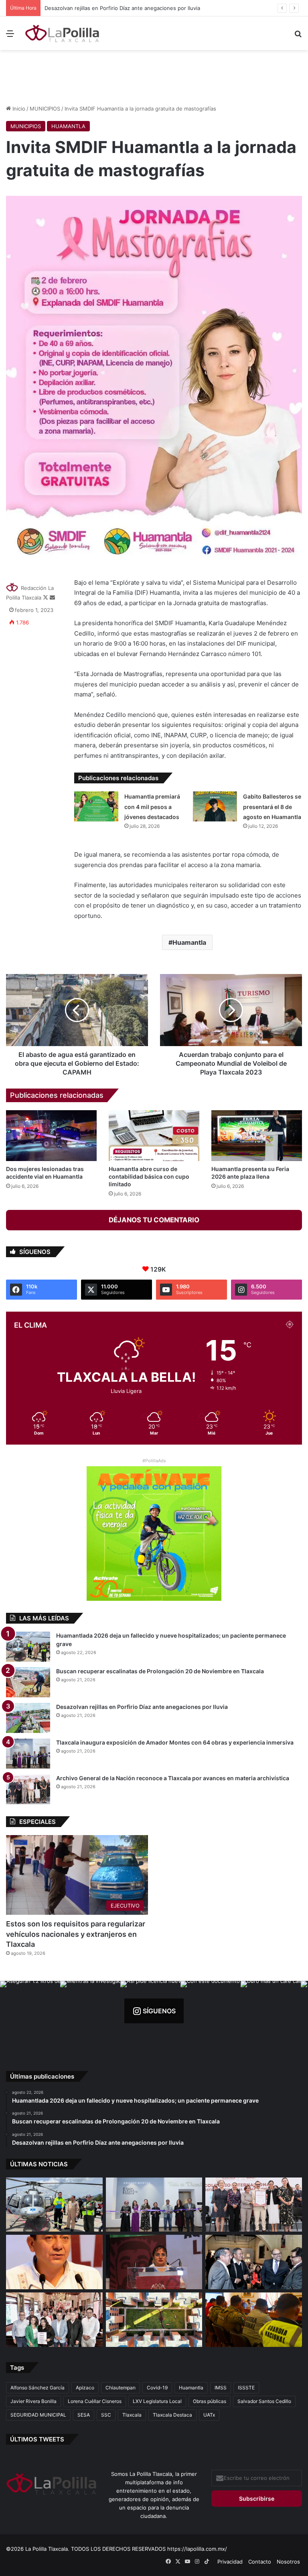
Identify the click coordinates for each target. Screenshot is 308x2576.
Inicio (18, 109)
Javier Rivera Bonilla (33, 2401)
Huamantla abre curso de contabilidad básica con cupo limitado (149, 1176)
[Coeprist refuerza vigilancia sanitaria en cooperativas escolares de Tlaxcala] (54, 2262)
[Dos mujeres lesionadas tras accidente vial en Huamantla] (51, 1136)
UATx (209, 2415)
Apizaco (85, 2388)
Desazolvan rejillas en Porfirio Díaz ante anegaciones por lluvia (142, 1707)
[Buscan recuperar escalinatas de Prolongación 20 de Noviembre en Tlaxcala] (28, 1682)
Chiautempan (121, 2388)
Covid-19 (157, 2388)
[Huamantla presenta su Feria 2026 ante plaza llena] (257, 1136)
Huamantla (189, 942)
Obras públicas (210, 2401)
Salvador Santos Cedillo (264, 2401)
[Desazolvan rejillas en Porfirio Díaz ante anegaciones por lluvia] (28, 1718)
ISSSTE (246, 2388)
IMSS (221, 2388)
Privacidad (230, 2562)
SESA (84, 2415)
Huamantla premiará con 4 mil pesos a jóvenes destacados (152, 807)
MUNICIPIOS (45, 109)
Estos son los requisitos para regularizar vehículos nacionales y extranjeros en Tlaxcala (76, 1934)
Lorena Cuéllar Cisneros (95, 2401)
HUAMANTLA (68, 126)
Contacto (260, 2562)
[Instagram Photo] (30, 2011)
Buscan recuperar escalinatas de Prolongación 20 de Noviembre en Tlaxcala (160, 1671)
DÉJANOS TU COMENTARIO (154, 1220)
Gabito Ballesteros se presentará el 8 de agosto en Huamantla (272, 807)
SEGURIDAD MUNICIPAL (38, 2415)
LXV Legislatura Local (157, 2401)
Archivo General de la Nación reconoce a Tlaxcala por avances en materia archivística (173, 1778)
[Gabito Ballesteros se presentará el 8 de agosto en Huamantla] (215, 806)
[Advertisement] (154, 76)
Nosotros (288, 2562)
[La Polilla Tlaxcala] (63, 33)
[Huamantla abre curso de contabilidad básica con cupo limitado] (154, 1136)
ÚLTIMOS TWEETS (37, 2439)
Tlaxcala (132, 2415)
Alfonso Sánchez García (37, 2388)
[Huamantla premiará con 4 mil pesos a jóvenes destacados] (96, 806)
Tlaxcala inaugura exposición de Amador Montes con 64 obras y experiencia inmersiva (152, 8)
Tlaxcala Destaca (172, 2415)
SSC (106, 2415)
